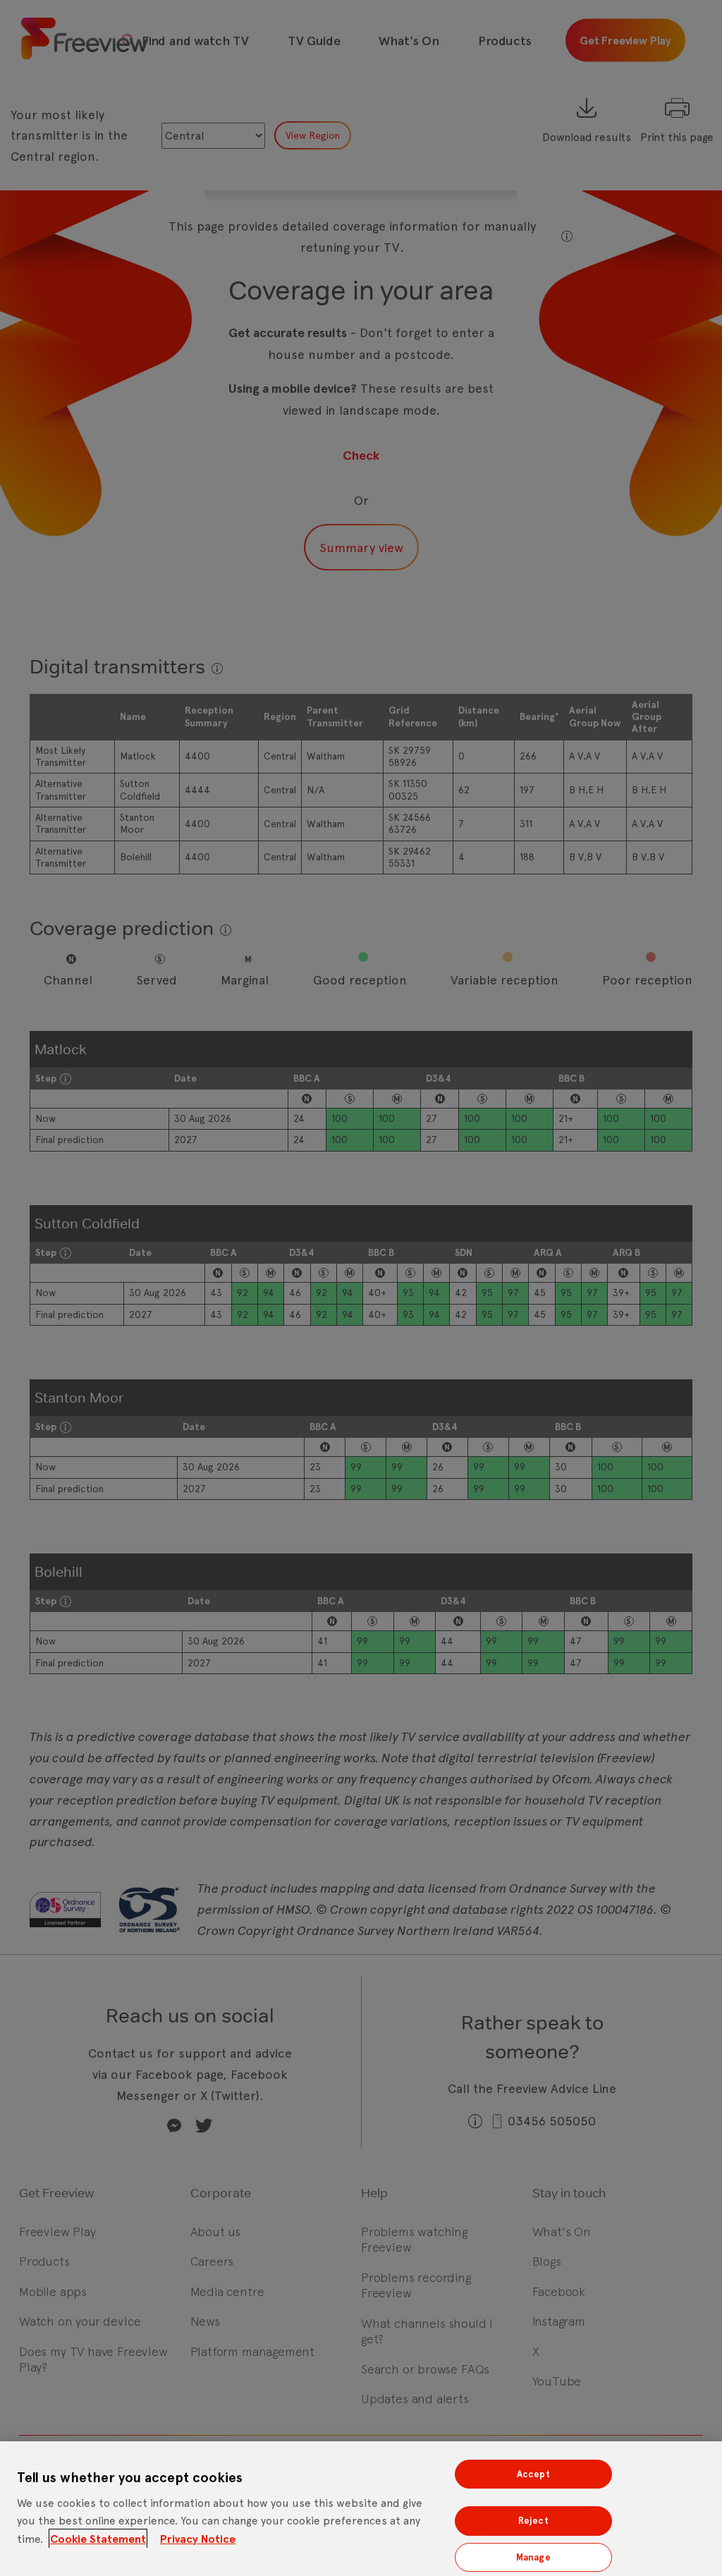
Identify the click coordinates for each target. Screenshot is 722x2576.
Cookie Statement (98, 2539)
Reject (533, 2521)
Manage (533, 2557)
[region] (361, 2509)
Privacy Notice (198, 2539)
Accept (533, 2474)
